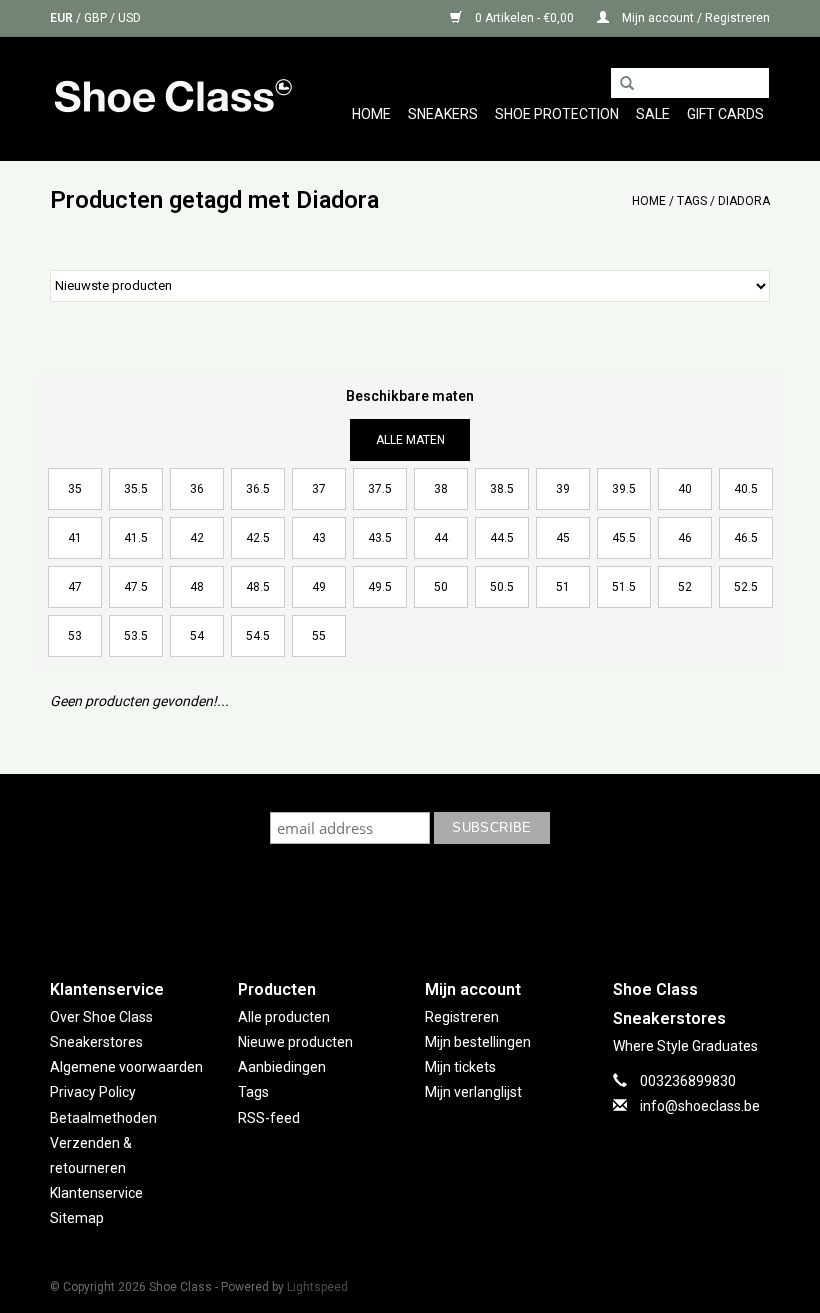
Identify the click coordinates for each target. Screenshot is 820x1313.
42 (197, 538)
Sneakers (443, 114)
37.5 (380, 489)
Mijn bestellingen (478, 1042)
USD (129, 18)
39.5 (624, 489)
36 (197, 489)
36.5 (258, 489)
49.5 (380, 587)
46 (685, 538)
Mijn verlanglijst (473, 1092)
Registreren (462, 1017)
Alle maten (410, 440)
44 (441, 538)
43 (319, 538)
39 (563, 489)
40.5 (746, 489)
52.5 (746, 587)
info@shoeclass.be (700, 1106)
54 (197, 636)
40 (685, 489)
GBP (97, 18)
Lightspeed (317, 1287)
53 (75, 636)
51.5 (624, 587)
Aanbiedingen (282, 1067)
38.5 (502, 489)
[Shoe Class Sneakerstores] (172, 99)
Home (371, 114)
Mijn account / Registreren (694, 18)
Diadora (744, 201)
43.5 (380, 538)
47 (75, 587)
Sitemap (77, 1218)
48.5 (258, 587)
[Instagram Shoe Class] (428, 900)
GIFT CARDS (725, 114)
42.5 (258, 538)
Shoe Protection (557, 114)
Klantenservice (96, 1193)
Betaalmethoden (103, 1118)
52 (685, 587)
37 (319, 489)
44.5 (502, 538)
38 (441, 489)
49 (319, 587)
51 (563, 587)
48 (197, 587)
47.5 (136, 587)
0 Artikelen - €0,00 (524, 18)
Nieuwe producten (295, 1042)
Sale (653, 114)
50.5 (502, 587)
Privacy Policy (93, 1092)
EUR (63, 18)
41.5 (136, 538)
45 (563, 538)
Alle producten (284, 1017)
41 (75, 538)
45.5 (624, 538)
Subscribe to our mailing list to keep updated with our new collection (410, 792)
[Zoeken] (627, 84)
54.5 (258, 636)
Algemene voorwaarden (126, 1067)
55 (319, 636)
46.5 (746, 538)
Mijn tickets (460, 1067)
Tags (692, 201)
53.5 (136, 636)
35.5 (136, 489)
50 (441, 587)
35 (75, 489)
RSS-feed (269, 1118)
